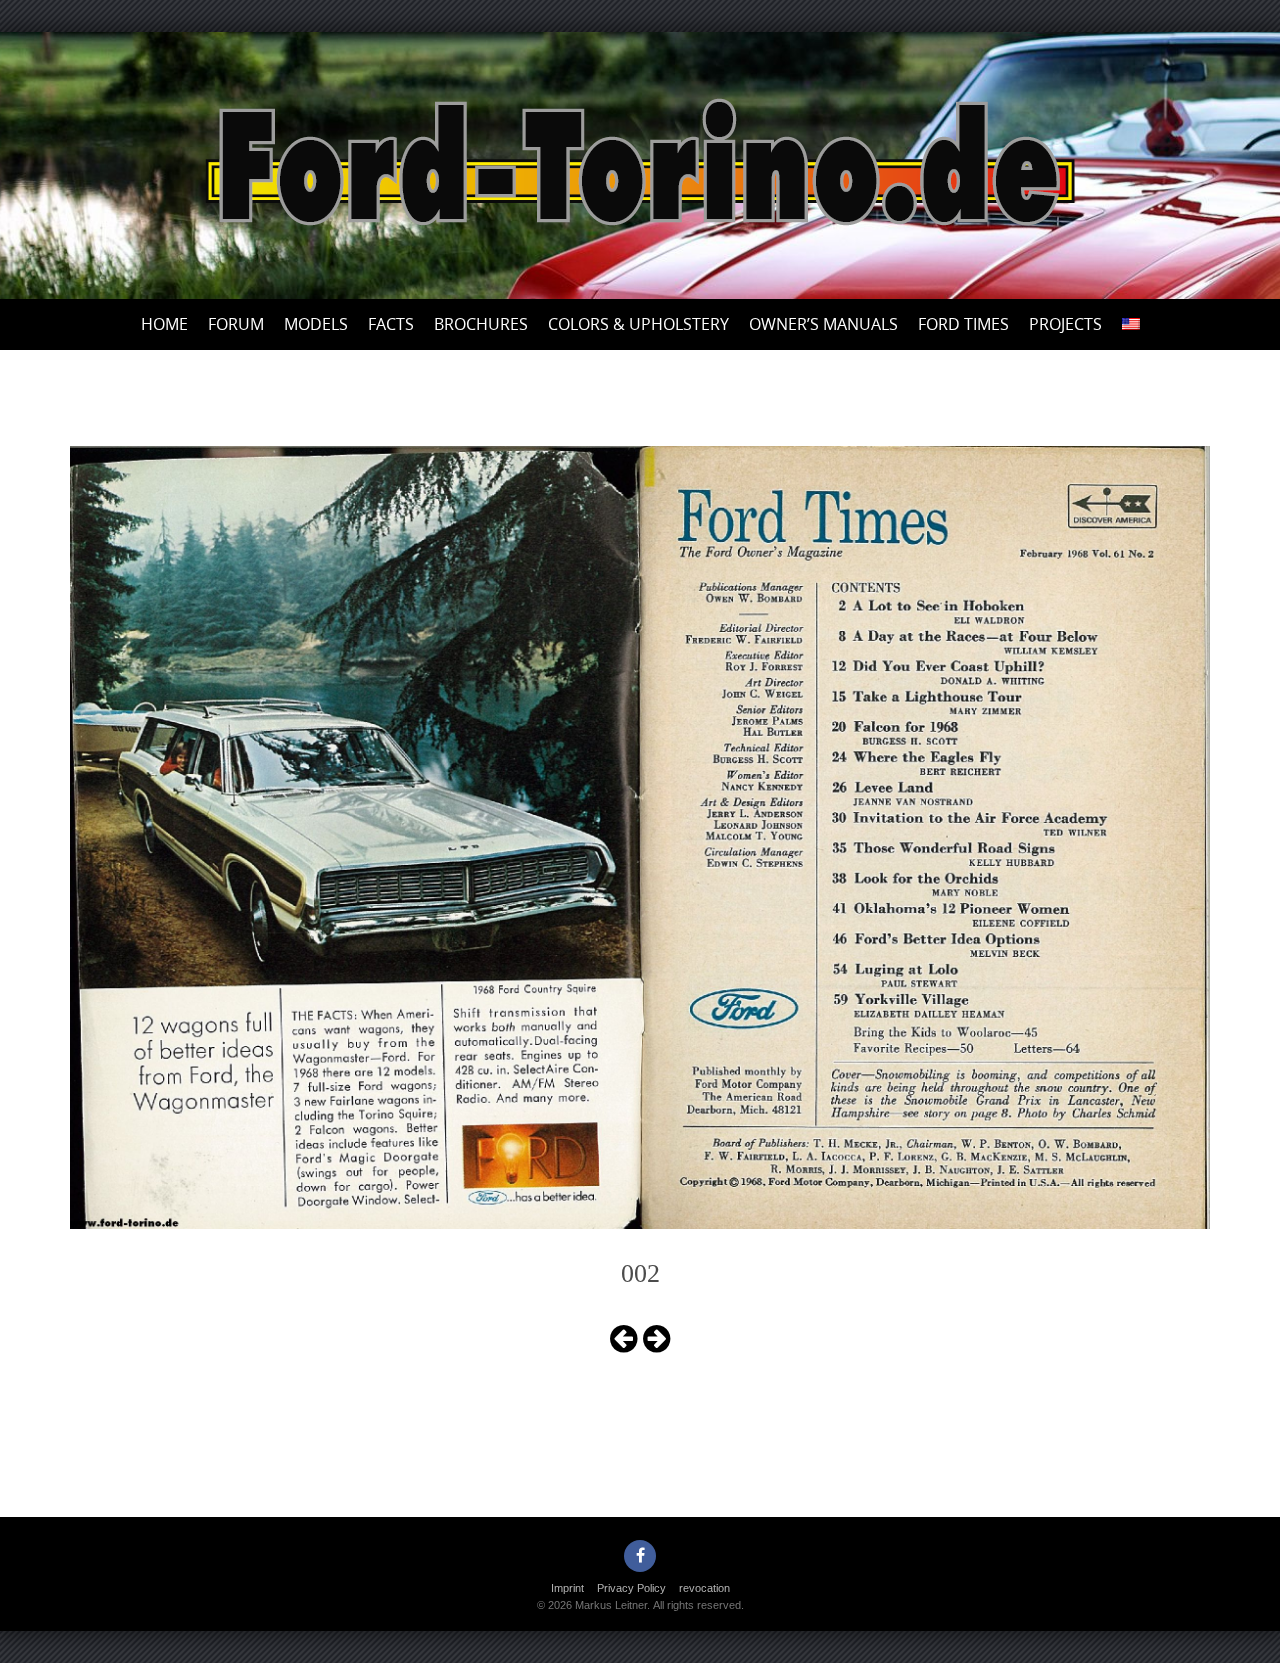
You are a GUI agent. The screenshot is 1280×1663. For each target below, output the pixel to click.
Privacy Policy (631, 1588)
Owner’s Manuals (823, 324)
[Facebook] (640, 1556)
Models (316, 324)
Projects (1065, 324)
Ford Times (963, 324)
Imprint (567, 1588)
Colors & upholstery (638, 324)
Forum (236, 324)
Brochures (481, 324)
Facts (391, 324)
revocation (704, 1588)
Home (164, 324)
